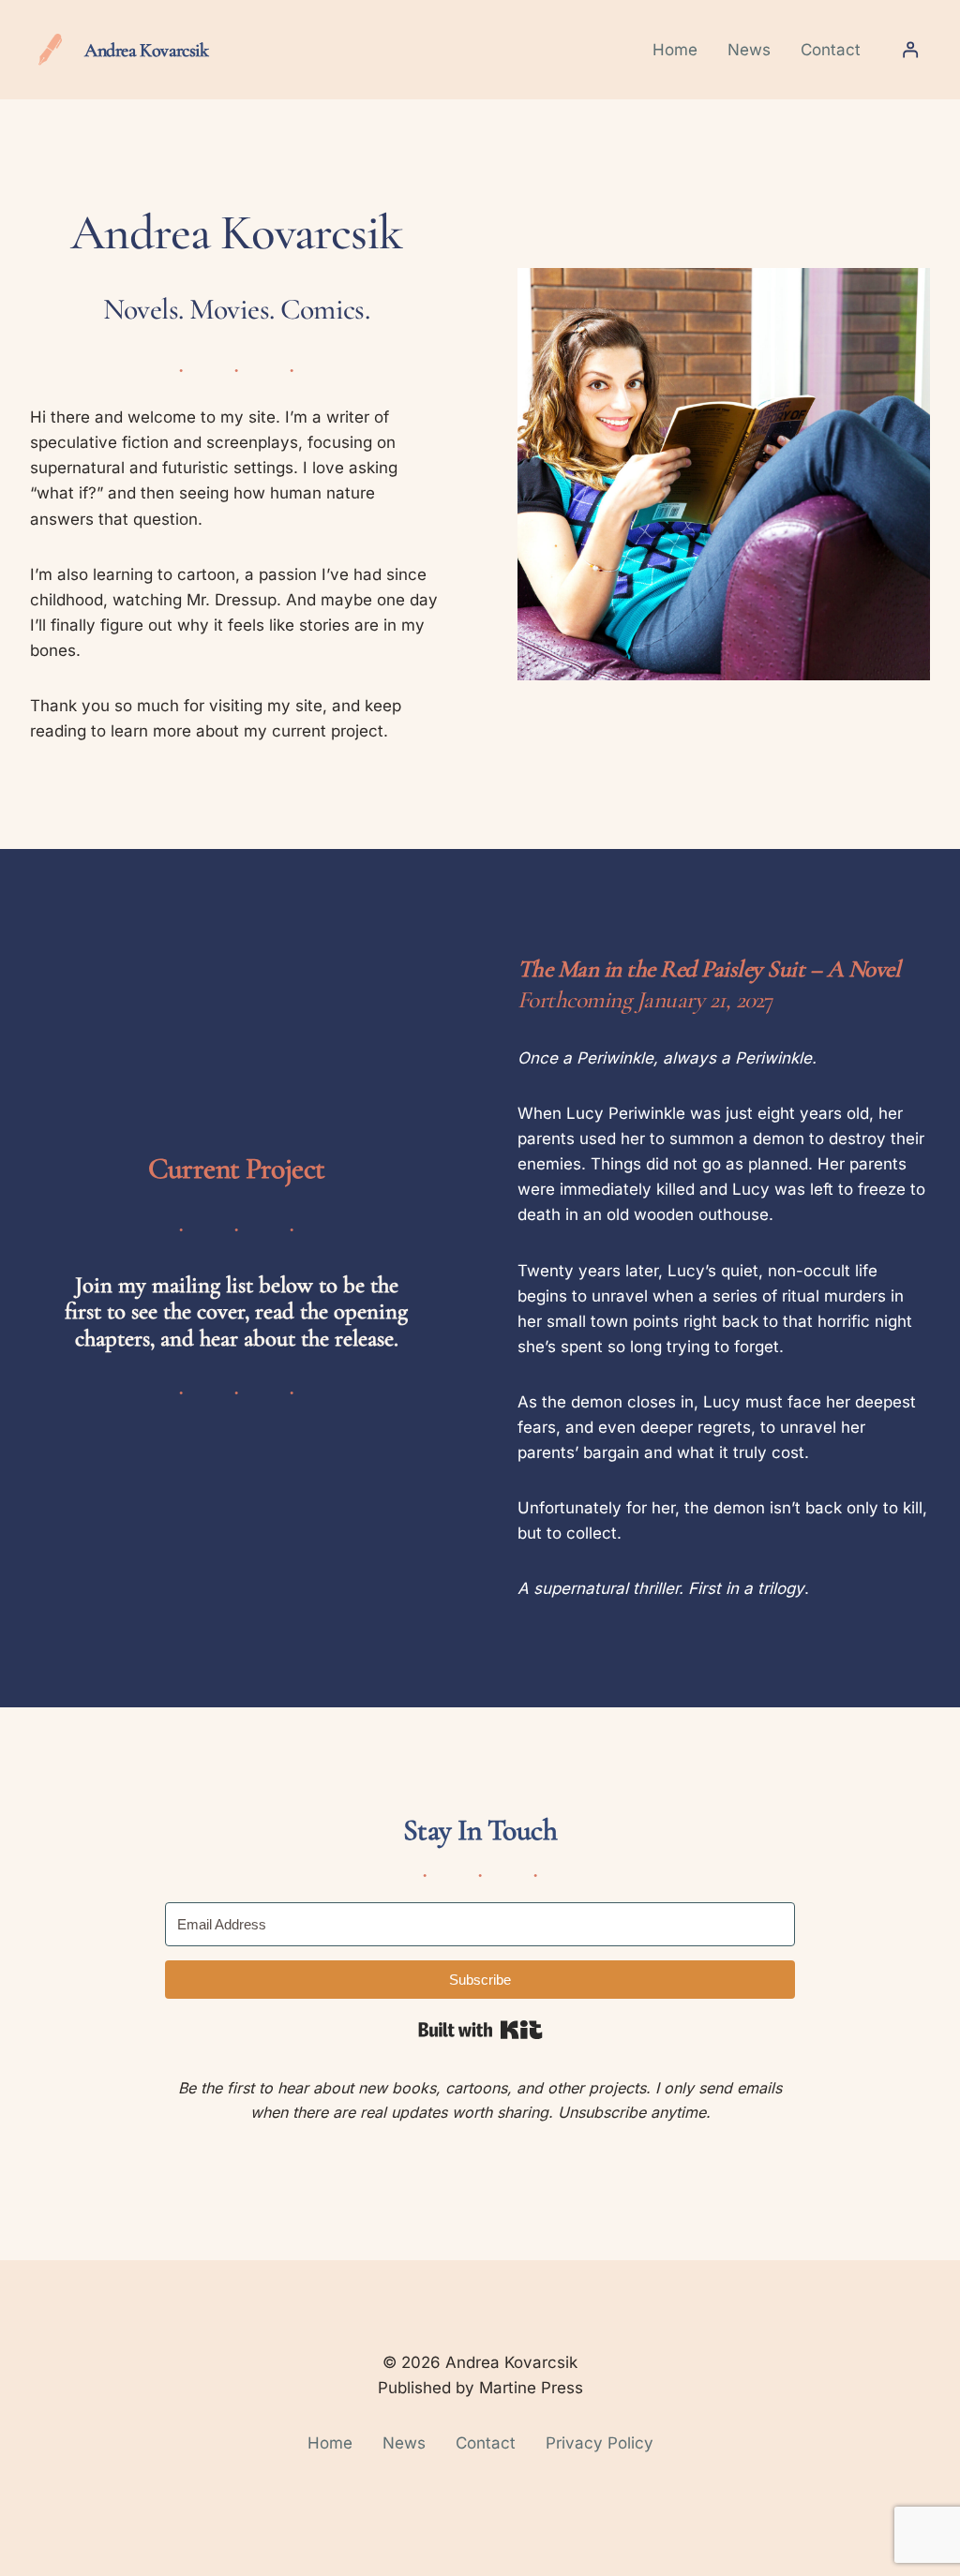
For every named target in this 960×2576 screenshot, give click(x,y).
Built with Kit (480, 2030)
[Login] (910, 50)
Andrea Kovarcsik (147, 50)
